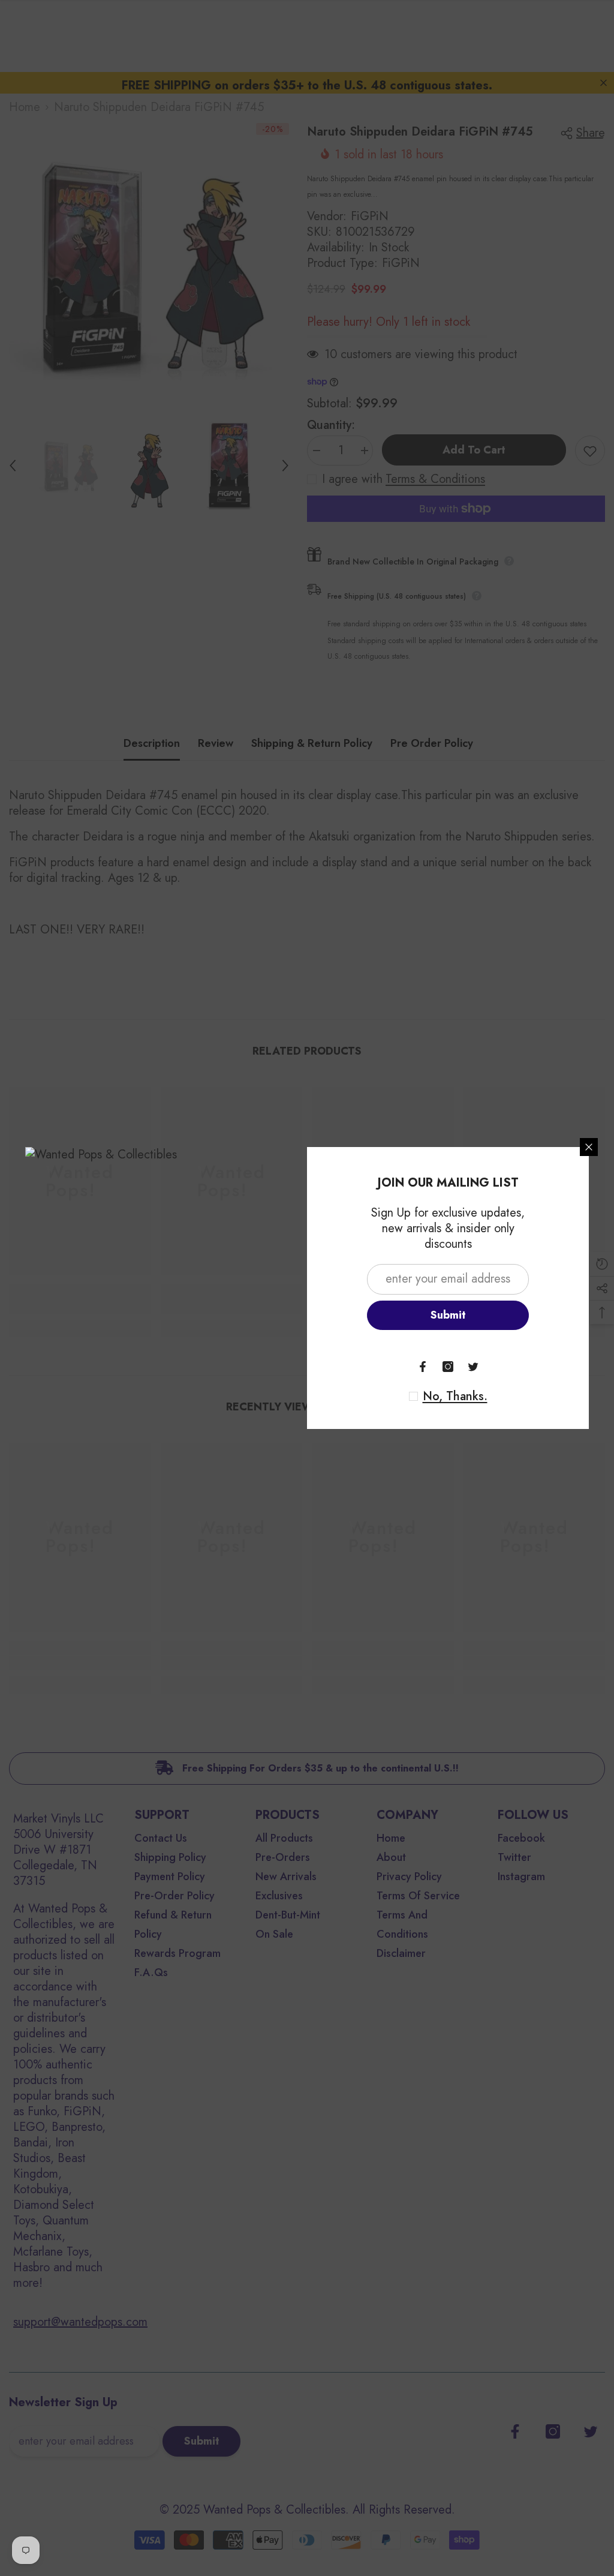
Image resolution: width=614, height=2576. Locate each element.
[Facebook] (423, 1367)
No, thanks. (455, 1397)
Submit (448, 1315)
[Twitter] (473, 1367)
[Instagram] (448, 1367)
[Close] (589, 1147)
